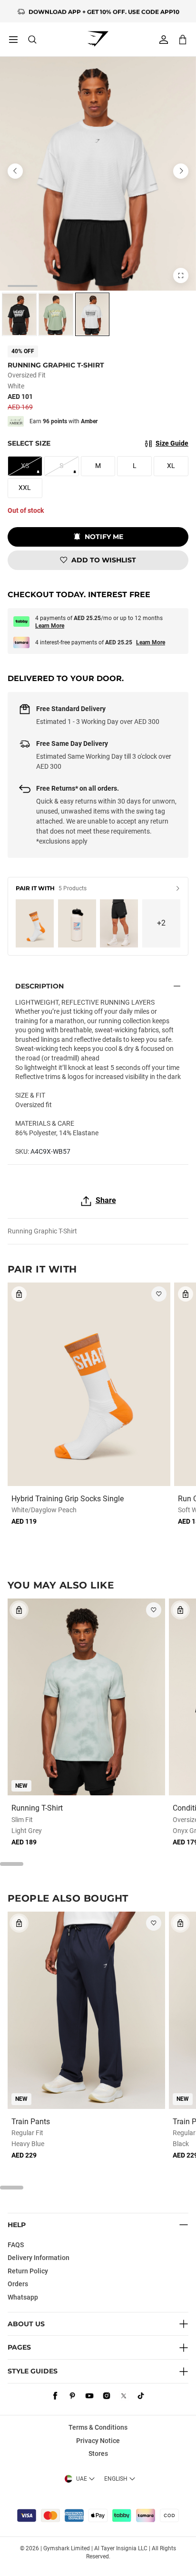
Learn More (50, 626)
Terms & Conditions (98, 2427)
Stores (98, 2454)
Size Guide (172, 443)
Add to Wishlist (104, 560)
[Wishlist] (159, 1294)
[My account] (164, 40)
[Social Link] (55, 2396)
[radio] (19, 314)
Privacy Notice (98, 2441)
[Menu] (13, 40)
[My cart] (183, 39)
